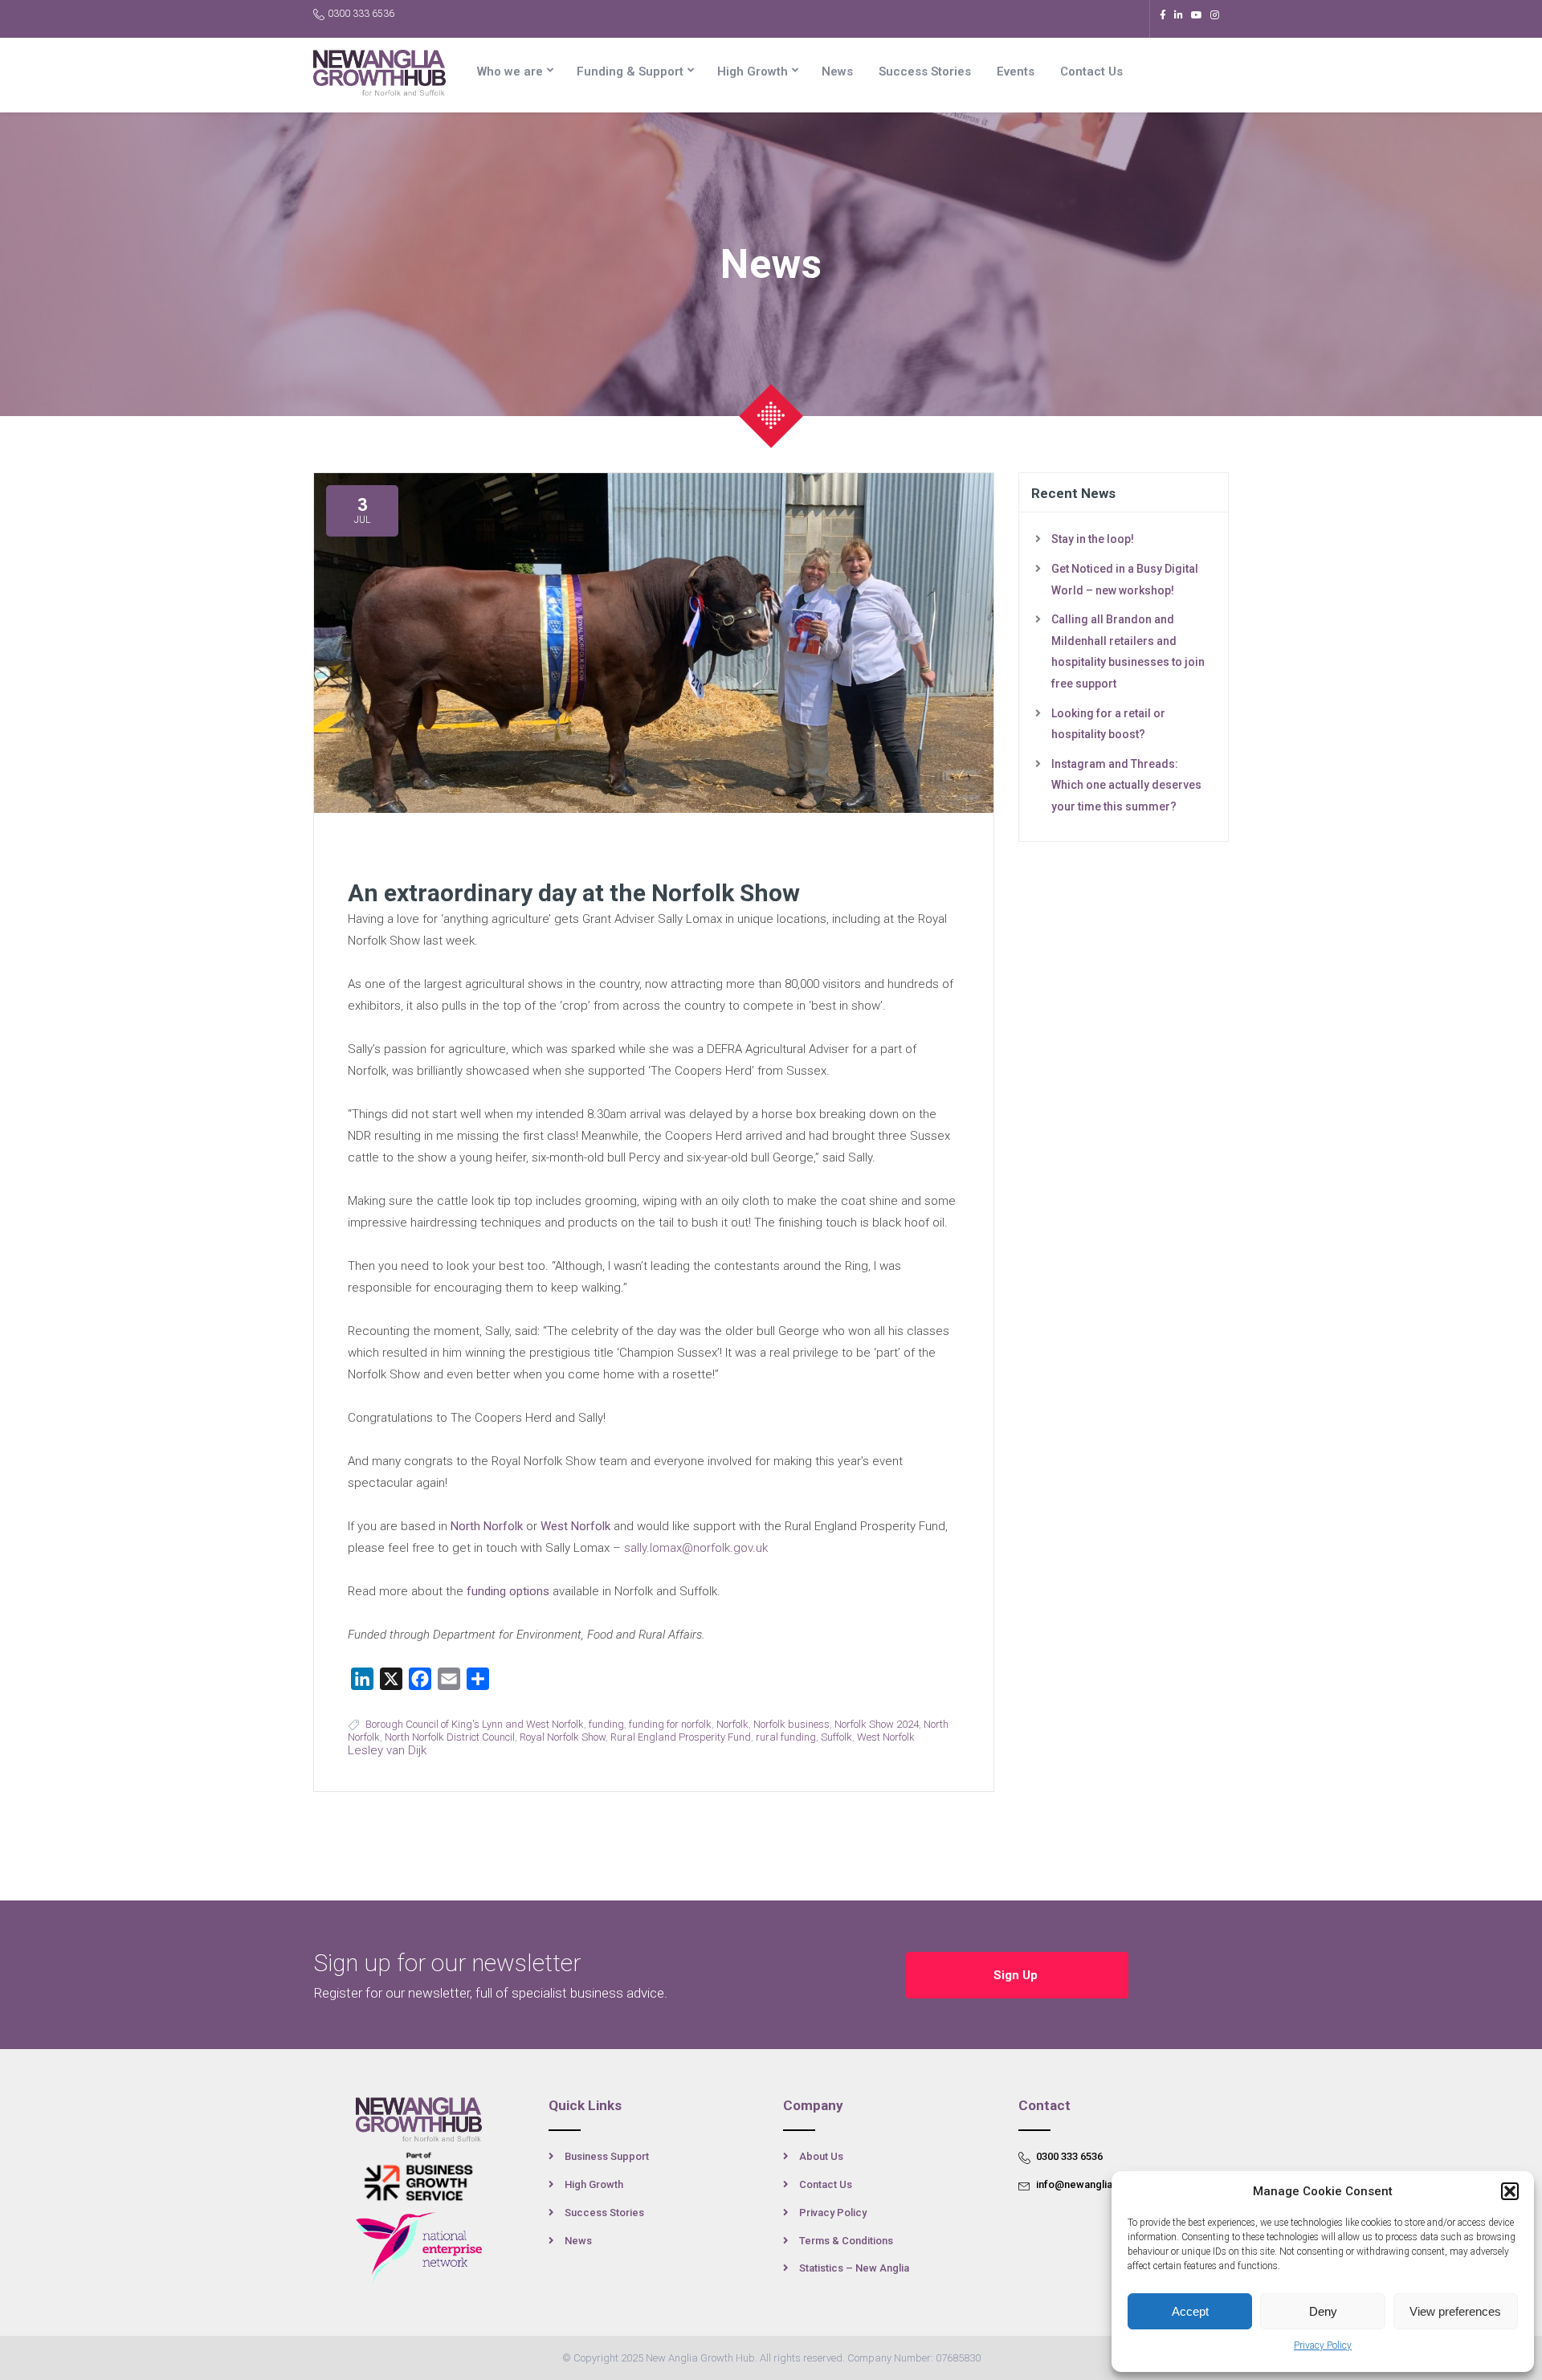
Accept (1190, 2311)
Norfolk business (791, 1724)
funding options (508, 1591)
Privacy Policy (1323, 2345)
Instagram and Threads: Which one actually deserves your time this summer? (1126, 785)
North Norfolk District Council (450, 1737)
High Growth (753, 71)
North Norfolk (487, 1526)
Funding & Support (630, 71)
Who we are (510, 71)
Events (1016, 71)
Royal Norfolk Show (563, 1737)
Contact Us (1091, 71)
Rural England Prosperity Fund (681, 1737)
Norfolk (732, 1724)
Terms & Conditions (846, 2241)
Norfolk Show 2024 (877, 1724)
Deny (1323, 2311)
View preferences (1455, 2311)
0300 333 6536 (361, 14)
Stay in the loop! (1093, 539)
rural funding (786, 1737)
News (837, 71)
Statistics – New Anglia (854, 2268)
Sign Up (1017, 1975)
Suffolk (836, 1737)
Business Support (607, 2156)
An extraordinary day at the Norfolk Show (574, 893)
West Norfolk (575, 1526)
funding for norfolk (670, 1724)
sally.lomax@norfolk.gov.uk (696, 1548)
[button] (1510, 2191)
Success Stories (925, 71)
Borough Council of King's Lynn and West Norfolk (475, 1724)
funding (606, 1724)
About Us (821, 2156)
